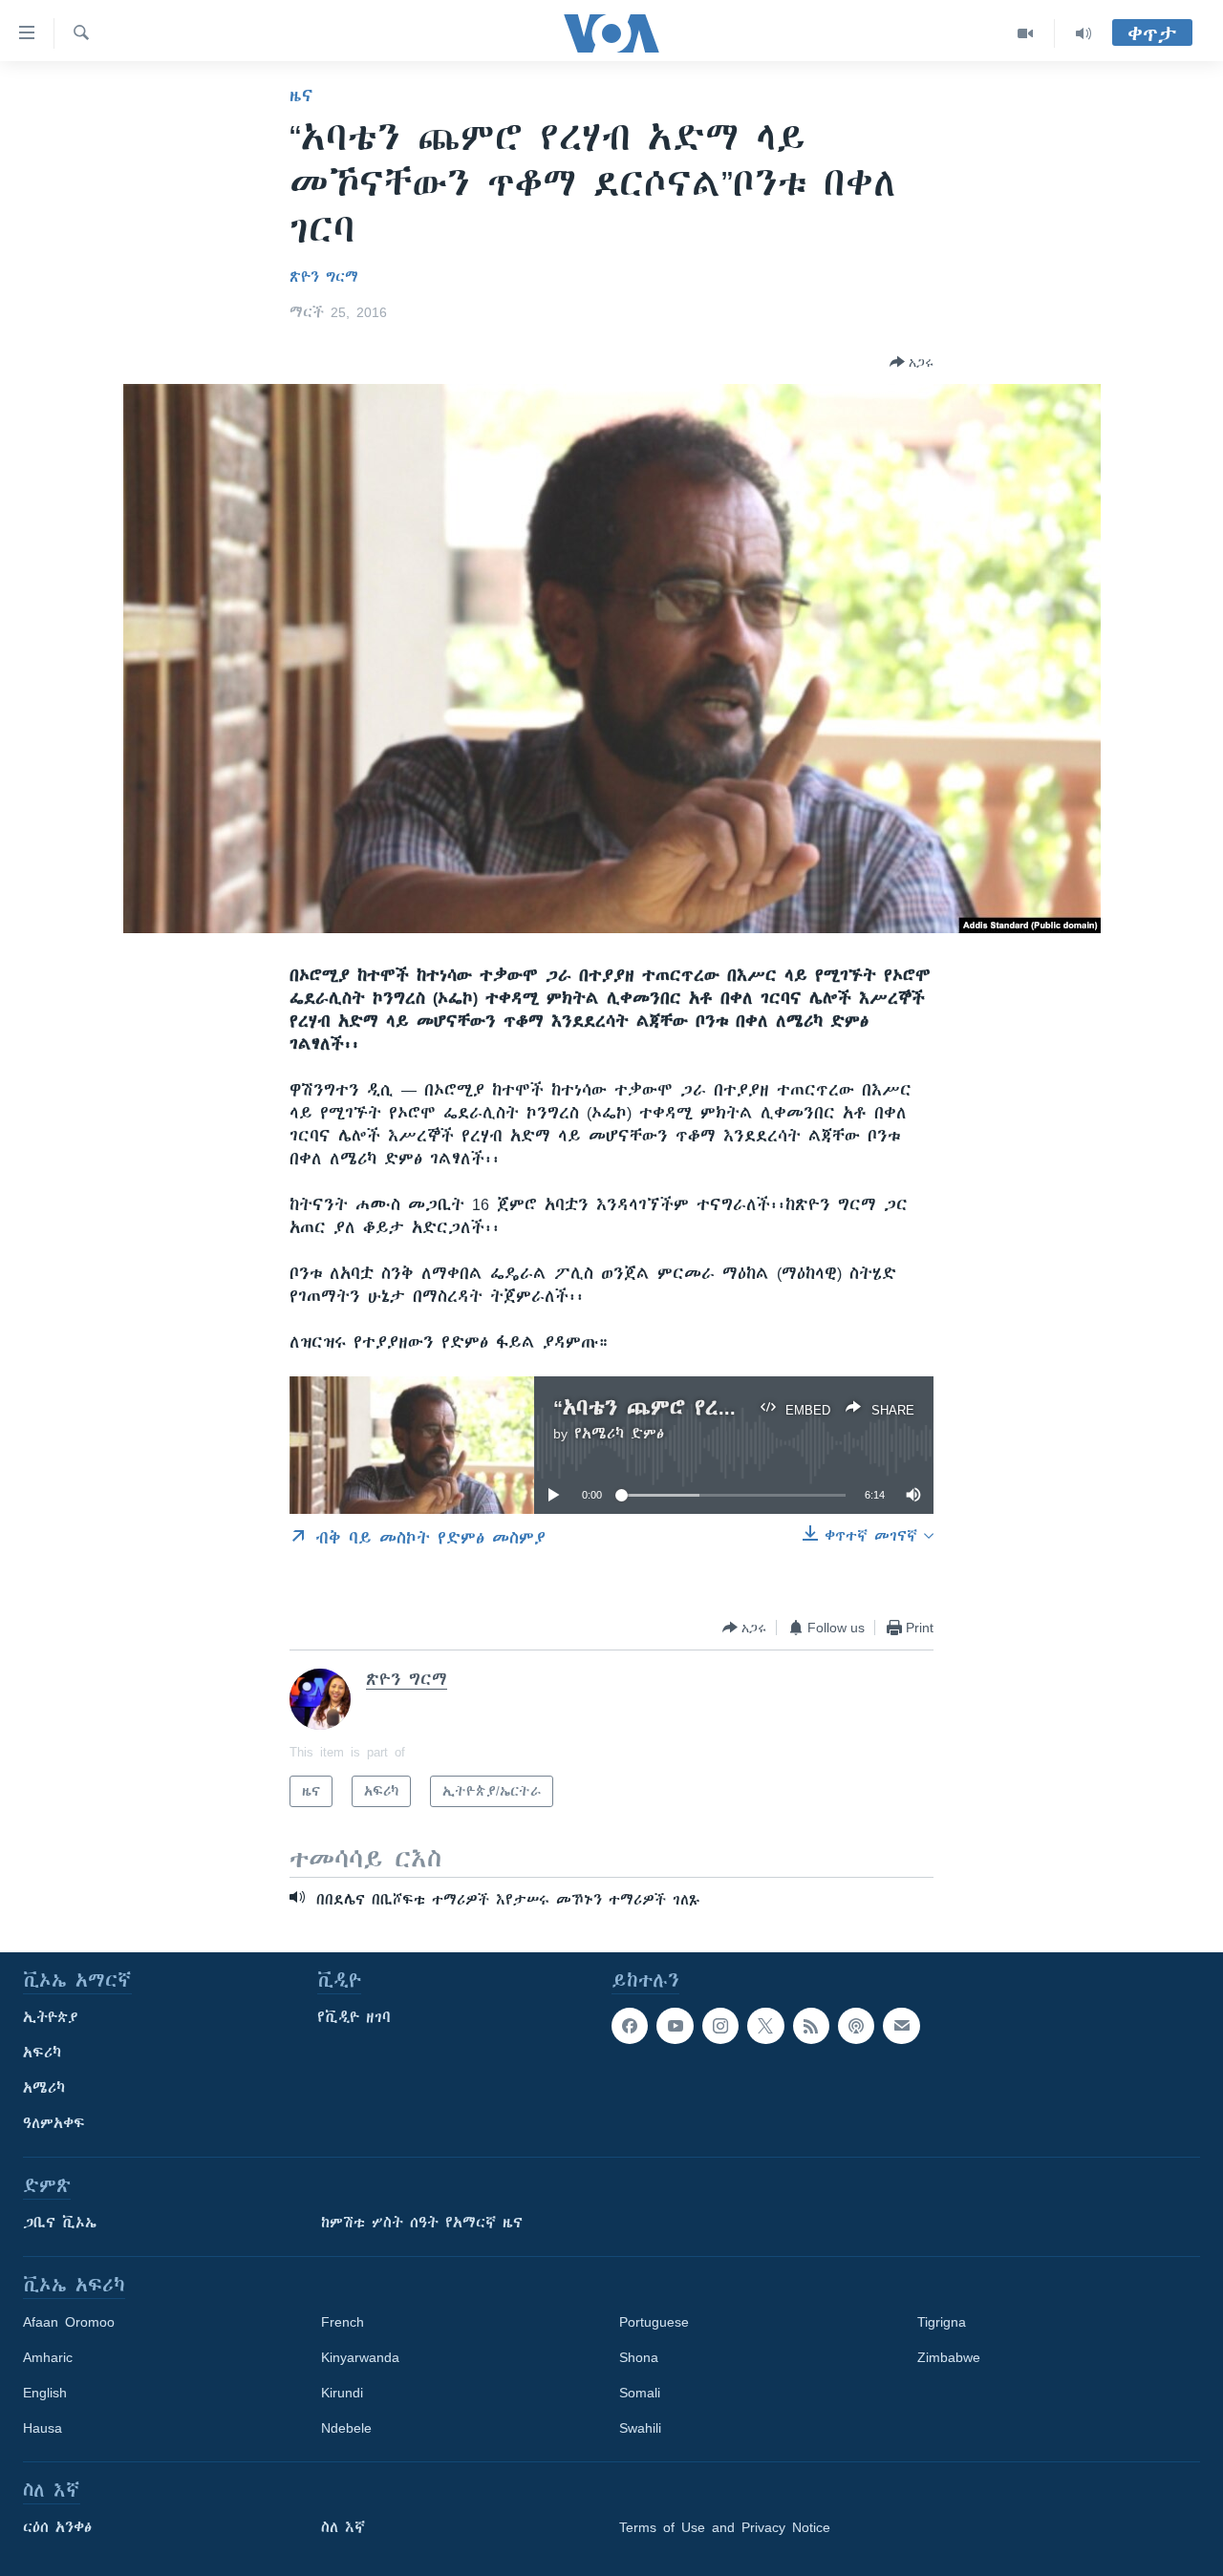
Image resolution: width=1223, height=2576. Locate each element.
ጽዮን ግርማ (324, 277)
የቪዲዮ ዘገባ (354, 2017)
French (343, 2322)
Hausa (43, 2428)
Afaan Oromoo (69, 2322)
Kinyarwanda (360, 2357)
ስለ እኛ (343, 2527)
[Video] (1026, 33)
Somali (640, 2393)
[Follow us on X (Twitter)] (765, 2026)
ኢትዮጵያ (51, 2017)
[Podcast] (856, 2026)
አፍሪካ (42, 2053)
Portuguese (654, 2322)
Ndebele (346, 2428)
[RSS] (811, 2026)
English (45, 2393)
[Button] (912, 362)
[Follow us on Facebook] (630, 2026)
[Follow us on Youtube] (675, 2026)
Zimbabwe (949, 2357)
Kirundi (342, 2393)
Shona (639, 2357)
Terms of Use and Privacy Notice (725, 2527)
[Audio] (1084, 33)
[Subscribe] (901, 2026)
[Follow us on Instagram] (720, 2026)
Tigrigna (942, 2322)
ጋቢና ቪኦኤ (60, 2223)
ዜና (301, 96)
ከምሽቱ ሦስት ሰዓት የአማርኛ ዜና (422, 2223)
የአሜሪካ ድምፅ (619, 1434)
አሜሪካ (44, 2088)
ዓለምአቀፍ (54, 2123)
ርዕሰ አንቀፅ (57, 2527)
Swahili (640, 2428)
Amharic (48, 2357)
